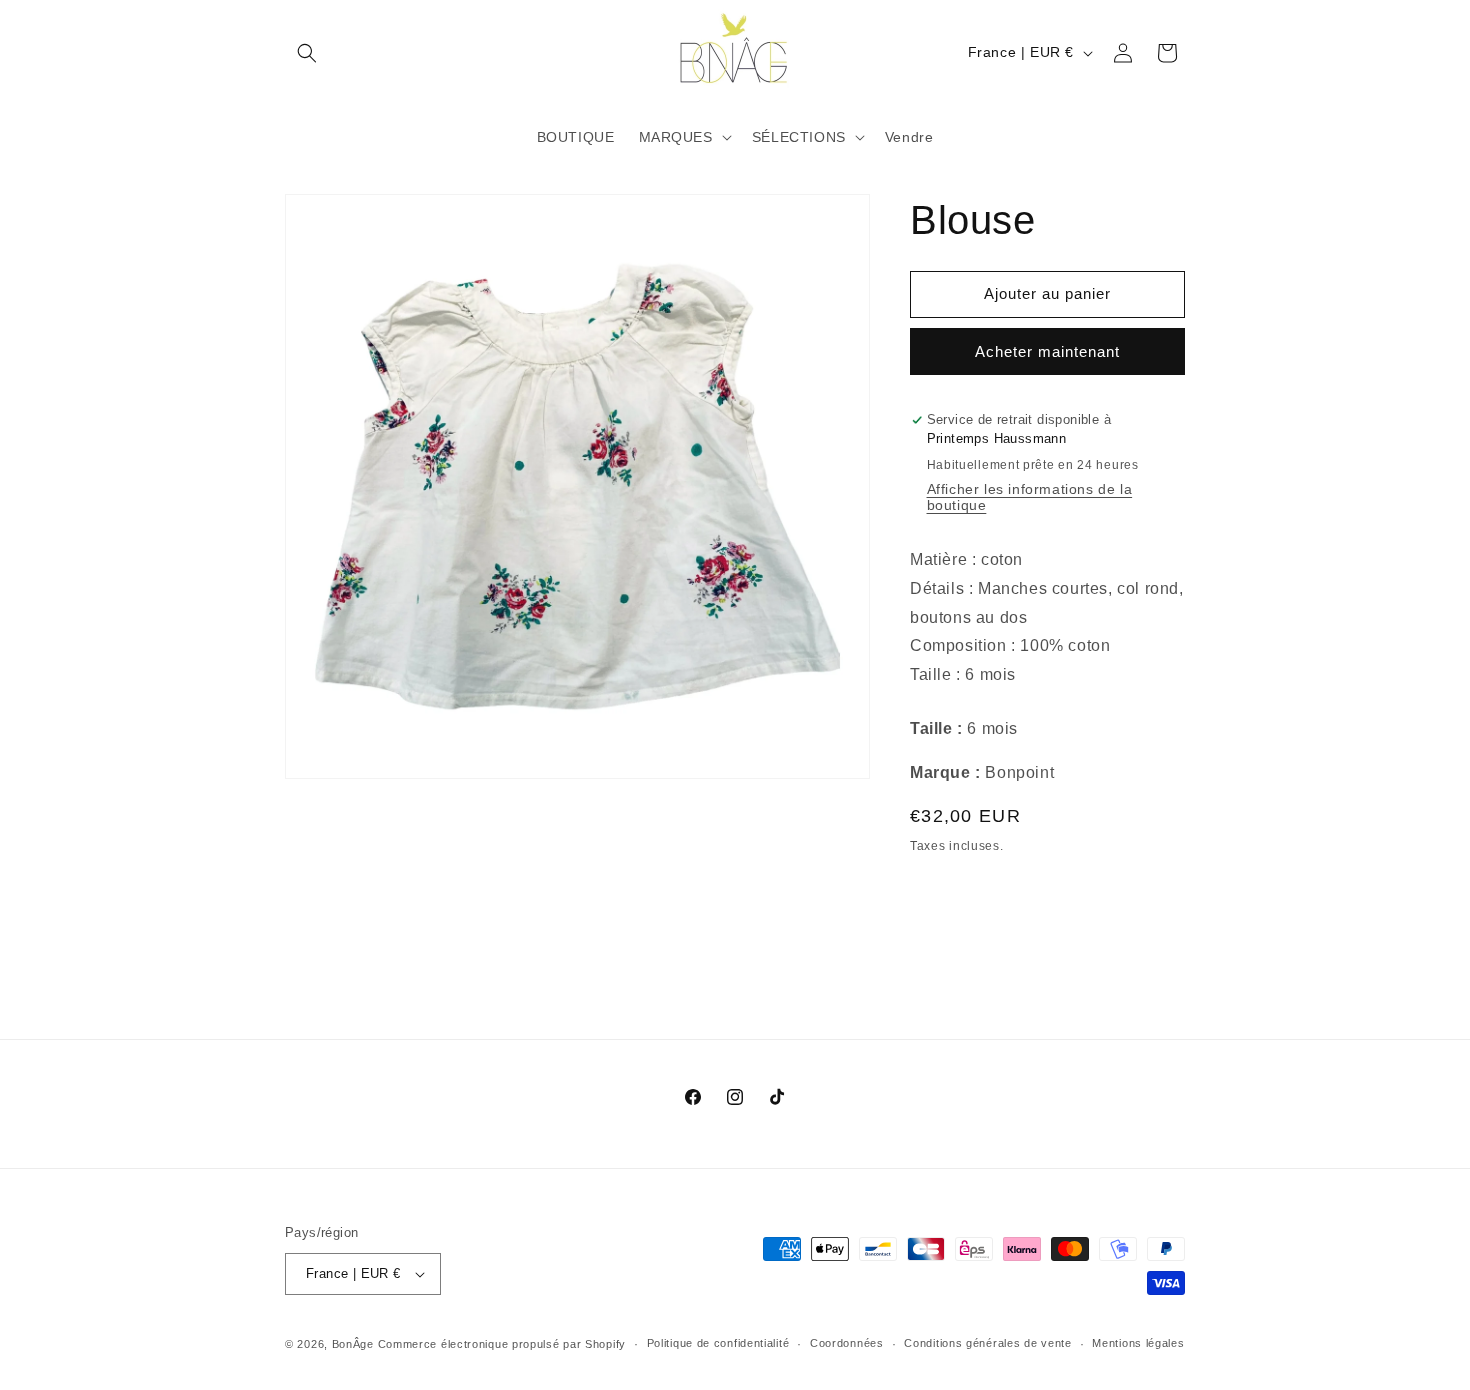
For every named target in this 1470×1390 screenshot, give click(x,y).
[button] (307, 53)
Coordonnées (847, 1343)
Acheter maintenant (1047, 351)
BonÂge (353, 1344)
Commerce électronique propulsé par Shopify (502, 1344)
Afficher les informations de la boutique (1030, 497)
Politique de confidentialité (718, 1343)
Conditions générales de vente (987, 1343)
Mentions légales (1138, 1343)
